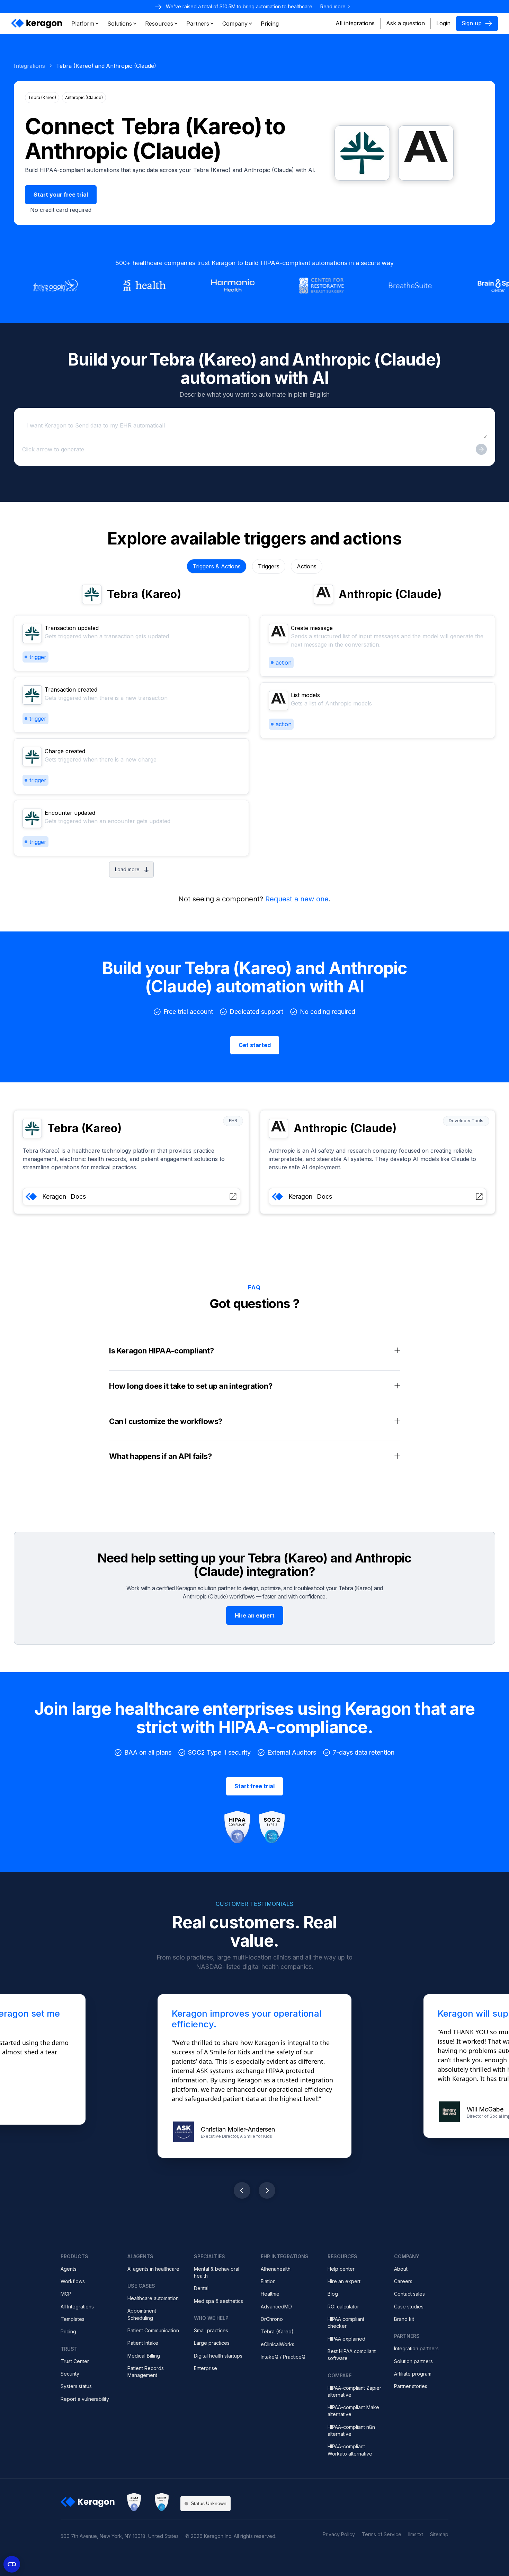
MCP (66, 2294)
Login (443, 23)
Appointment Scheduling (142, 2314)
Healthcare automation (153, 2298)
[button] (85, 24)
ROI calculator (343, 2307)
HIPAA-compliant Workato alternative (350, 2450)
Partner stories (411, 2386)
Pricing (68, 2331)
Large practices (212, 2343)
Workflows (73, 2281)
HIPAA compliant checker (346, 2322)
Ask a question (405, 23)
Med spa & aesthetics (218, 2301)
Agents (69, 2269)
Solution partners (413, 2361)
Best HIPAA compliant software (352, 2355)
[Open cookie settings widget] (12, 2564)
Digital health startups (218, 2356)
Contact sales (409, 2294)
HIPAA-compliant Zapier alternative (354, 2391)
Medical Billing (144, 2356)
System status (76, 2386)
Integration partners (416, 2348)
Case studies (409, 2307)
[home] (37, 24)
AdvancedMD (276, 2307)
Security (70, 2374)
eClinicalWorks (278, 2344)
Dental (201, 2288)
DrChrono (272, 2319)
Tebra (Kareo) (277, 2331)
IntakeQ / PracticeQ (283, 2357)
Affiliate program (413, 2374)
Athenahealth (276, 2269)
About (401, 2269)
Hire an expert (344, 2281)
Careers (403, 2281)
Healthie (270, 2294)
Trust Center (75, 2361)
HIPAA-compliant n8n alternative (351, 2430)
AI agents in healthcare (153, 2269)
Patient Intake (143, 2343)
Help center (341, 2269)
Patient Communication (153, 2330)
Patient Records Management (146, 2372)
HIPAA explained (346, 2339)
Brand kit (404, 2319)
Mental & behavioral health (217, 2272)
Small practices (211, 2330)
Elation (268, 2281)
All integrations (355, 23)
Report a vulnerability (85, 2399)
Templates (73, 2319)
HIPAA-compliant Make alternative (353, 2411)
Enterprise (206, 2368)
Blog (333, 2294)
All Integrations (77, 2307)
